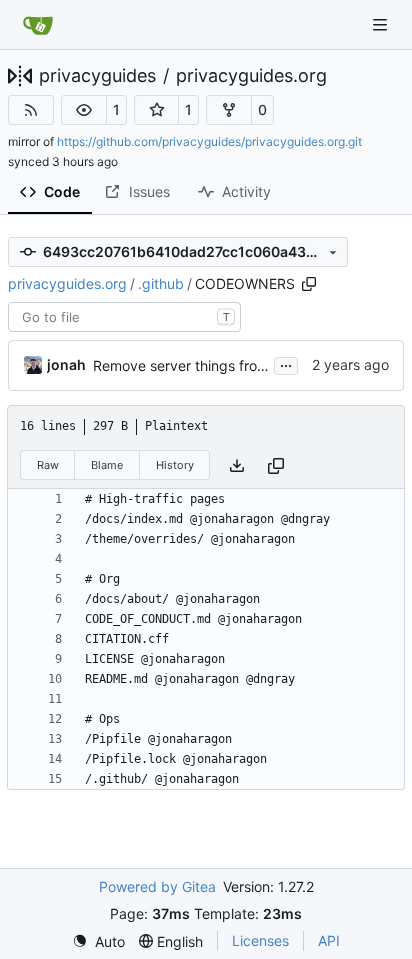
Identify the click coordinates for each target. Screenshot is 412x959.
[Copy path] (309, 284)
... (286, 363)
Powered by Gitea (157, 886)
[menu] (98, 941)
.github (161, 283)
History (175, 465)
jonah (66, 364)
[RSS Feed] (31, 110)
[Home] (38, 25)
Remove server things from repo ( (202, 365)
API (329, 940)
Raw (48, 465)
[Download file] (237, 465)
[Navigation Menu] (382, 24)
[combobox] (124, 317)
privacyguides (97, 76)
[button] (84, 110)
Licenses (260, 940)
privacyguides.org (251, 76)
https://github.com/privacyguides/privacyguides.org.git (209, 141)
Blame (107, 465)
